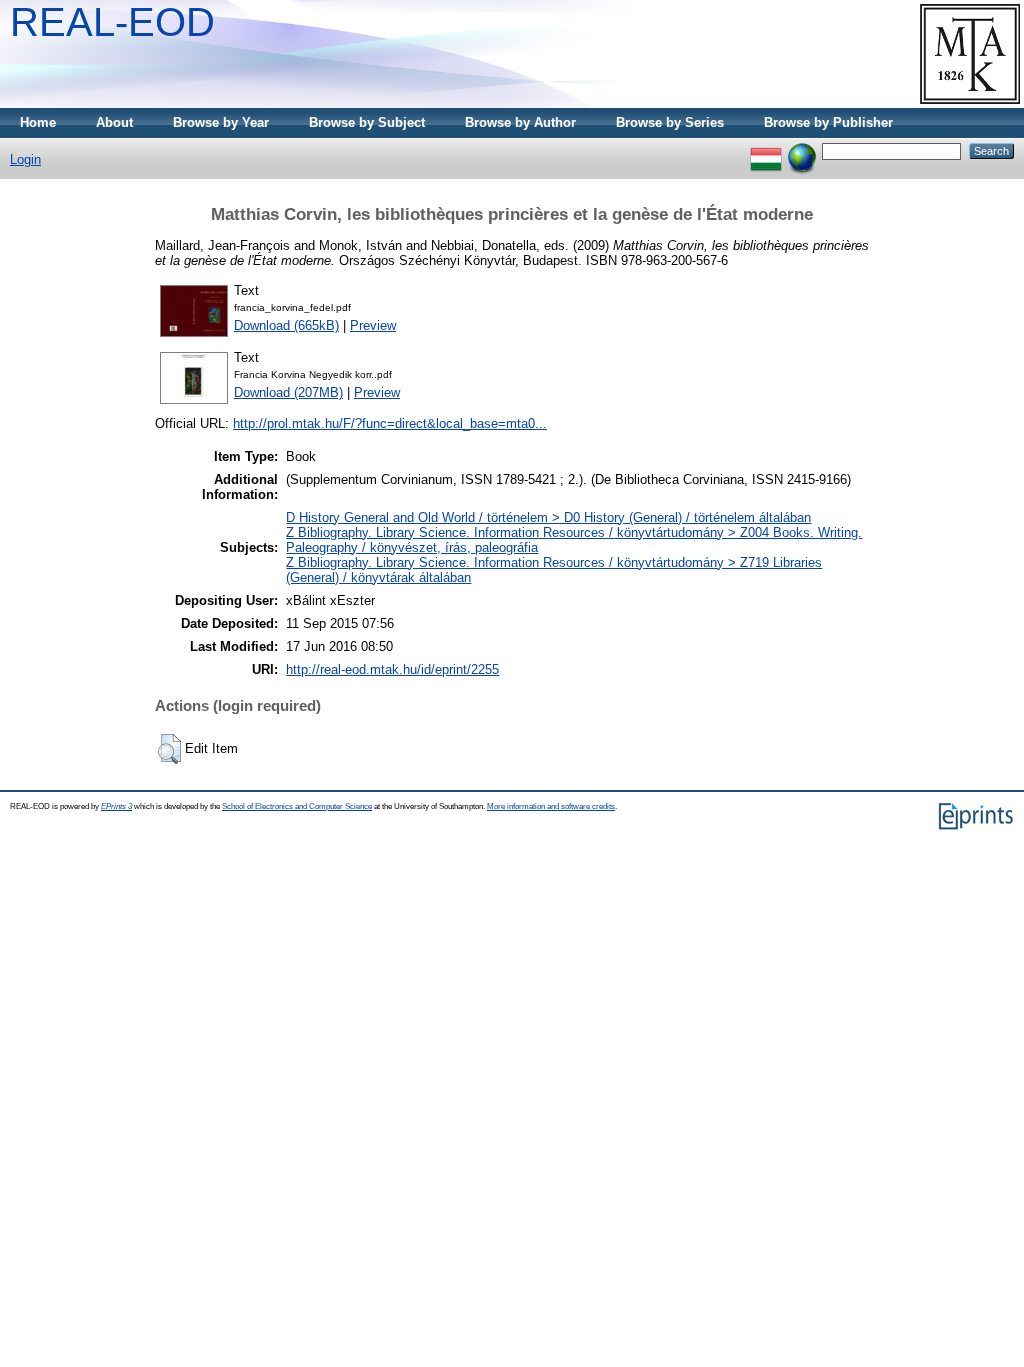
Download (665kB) (286, 325)
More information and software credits (551, 806)
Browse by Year (221, 122)
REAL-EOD (112, 22)
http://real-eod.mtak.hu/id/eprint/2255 (392, 669)
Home (38, 122)
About (114, 122)
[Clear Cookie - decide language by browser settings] (802, 150)
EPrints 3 (116, 806)
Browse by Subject (367, 122)
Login (25, 159)
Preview (373, 325)
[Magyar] (766, 150)
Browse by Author (520, 122)
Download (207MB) (288, 392)
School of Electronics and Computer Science (297, 806)
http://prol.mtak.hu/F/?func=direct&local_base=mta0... (390, 423)
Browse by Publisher (828, 122)
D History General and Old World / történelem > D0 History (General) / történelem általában (548, 517)
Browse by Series (670, 122)
